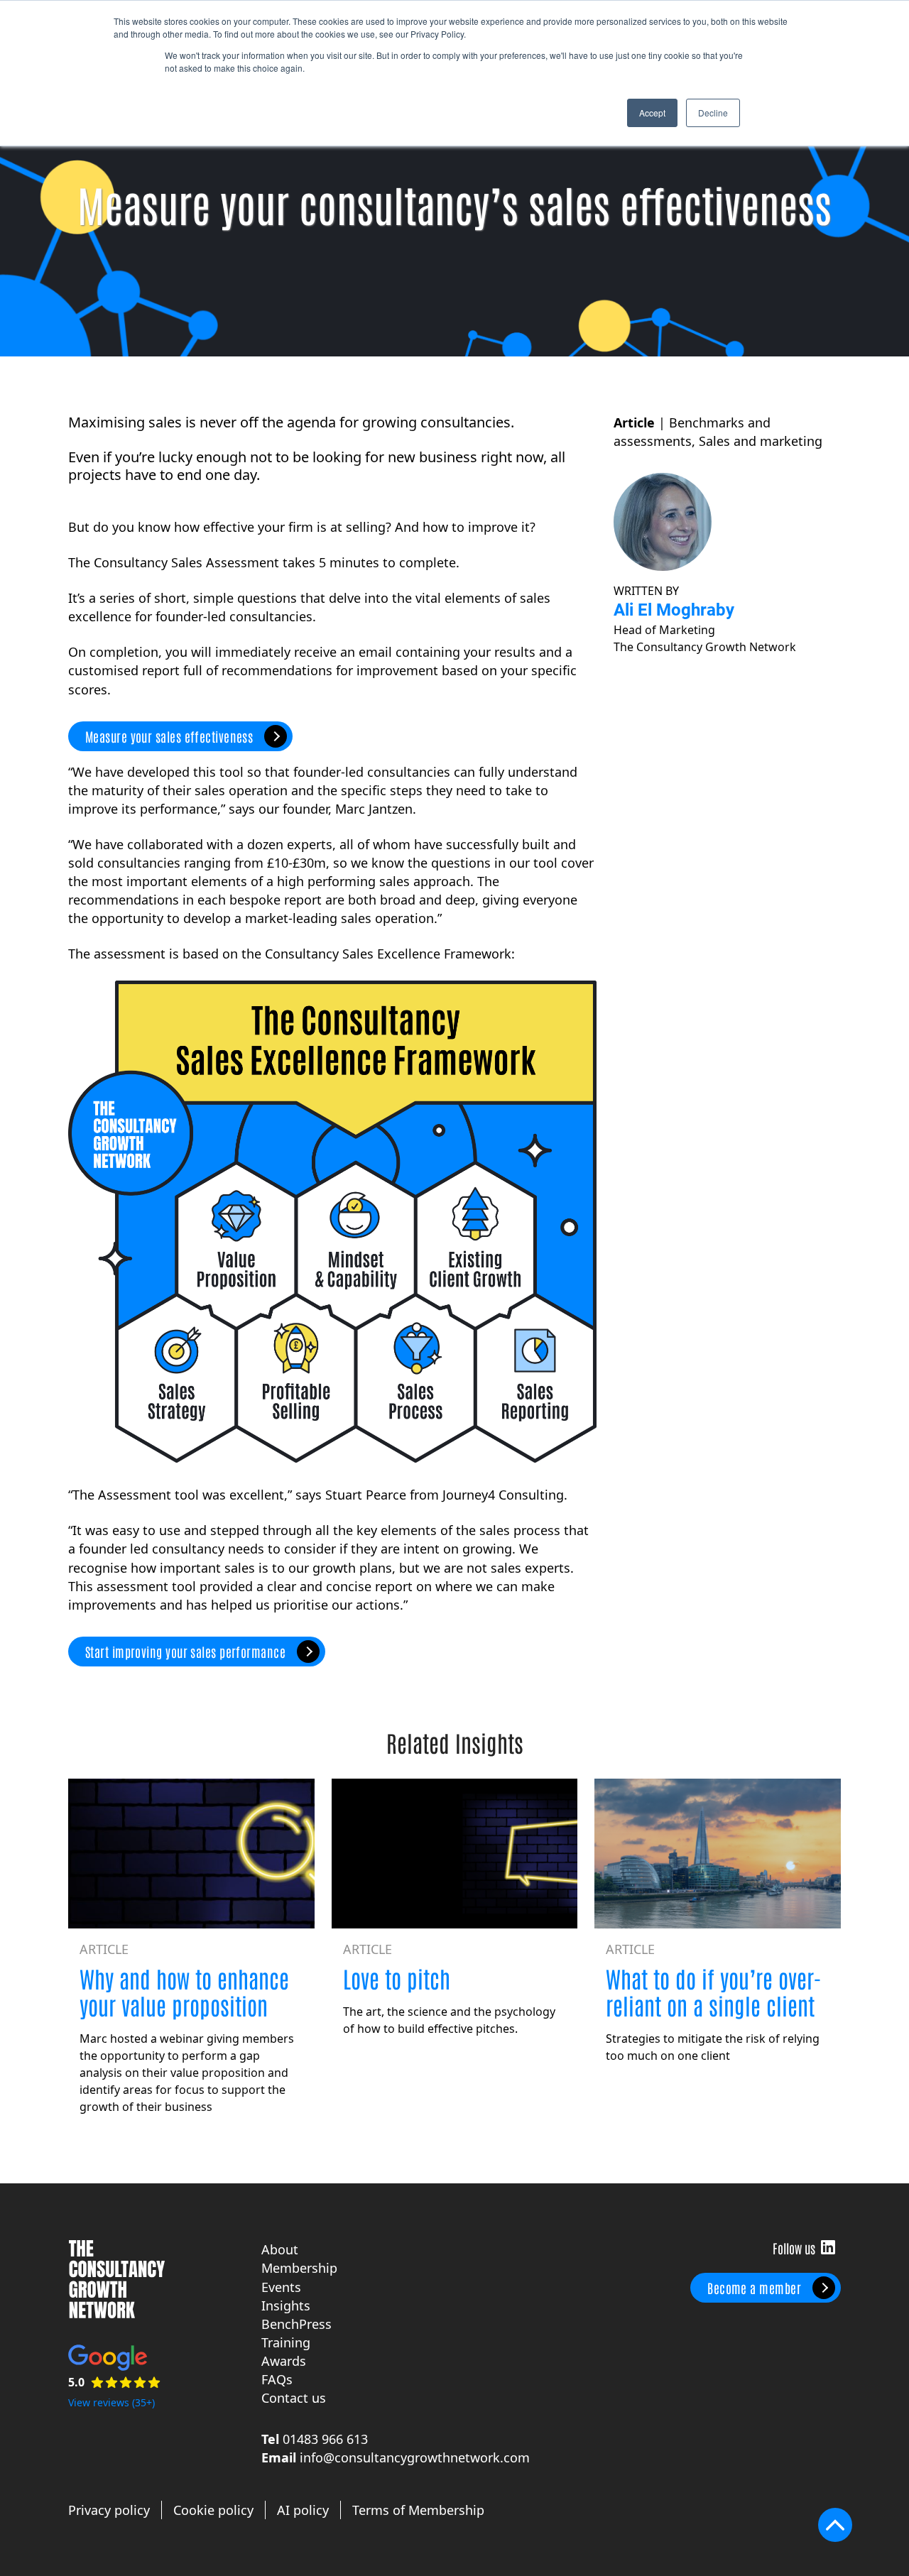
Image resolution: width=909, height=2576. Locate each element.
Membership (299, 2268)
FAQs (277, 2379)
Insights (286, 2305)
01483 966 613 (325, 2439)
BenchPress (296, 2324)
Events (281, 2287)
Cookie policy (213, 2510)
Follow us (828, 2247)
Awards (284, 2361)
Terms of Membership (418, 2510)
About (280, 2249)
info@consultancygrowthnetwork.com (415, 2457)
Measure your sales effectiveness (169, 736)
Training (286, 2342)
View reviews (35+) (111, 2402)
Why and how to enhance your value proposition (184, 1991)
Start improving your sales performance (185, 1652)
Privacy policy (109, 2510)
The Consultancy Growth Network (116, 2279)
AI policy (303, 2510)
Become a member (754, 2288)
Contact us (294, 2398)
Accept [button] (652, 113)
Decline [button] (713, 113)
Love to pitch (397, 1978)
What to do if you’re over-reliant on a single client (714, 1991)
